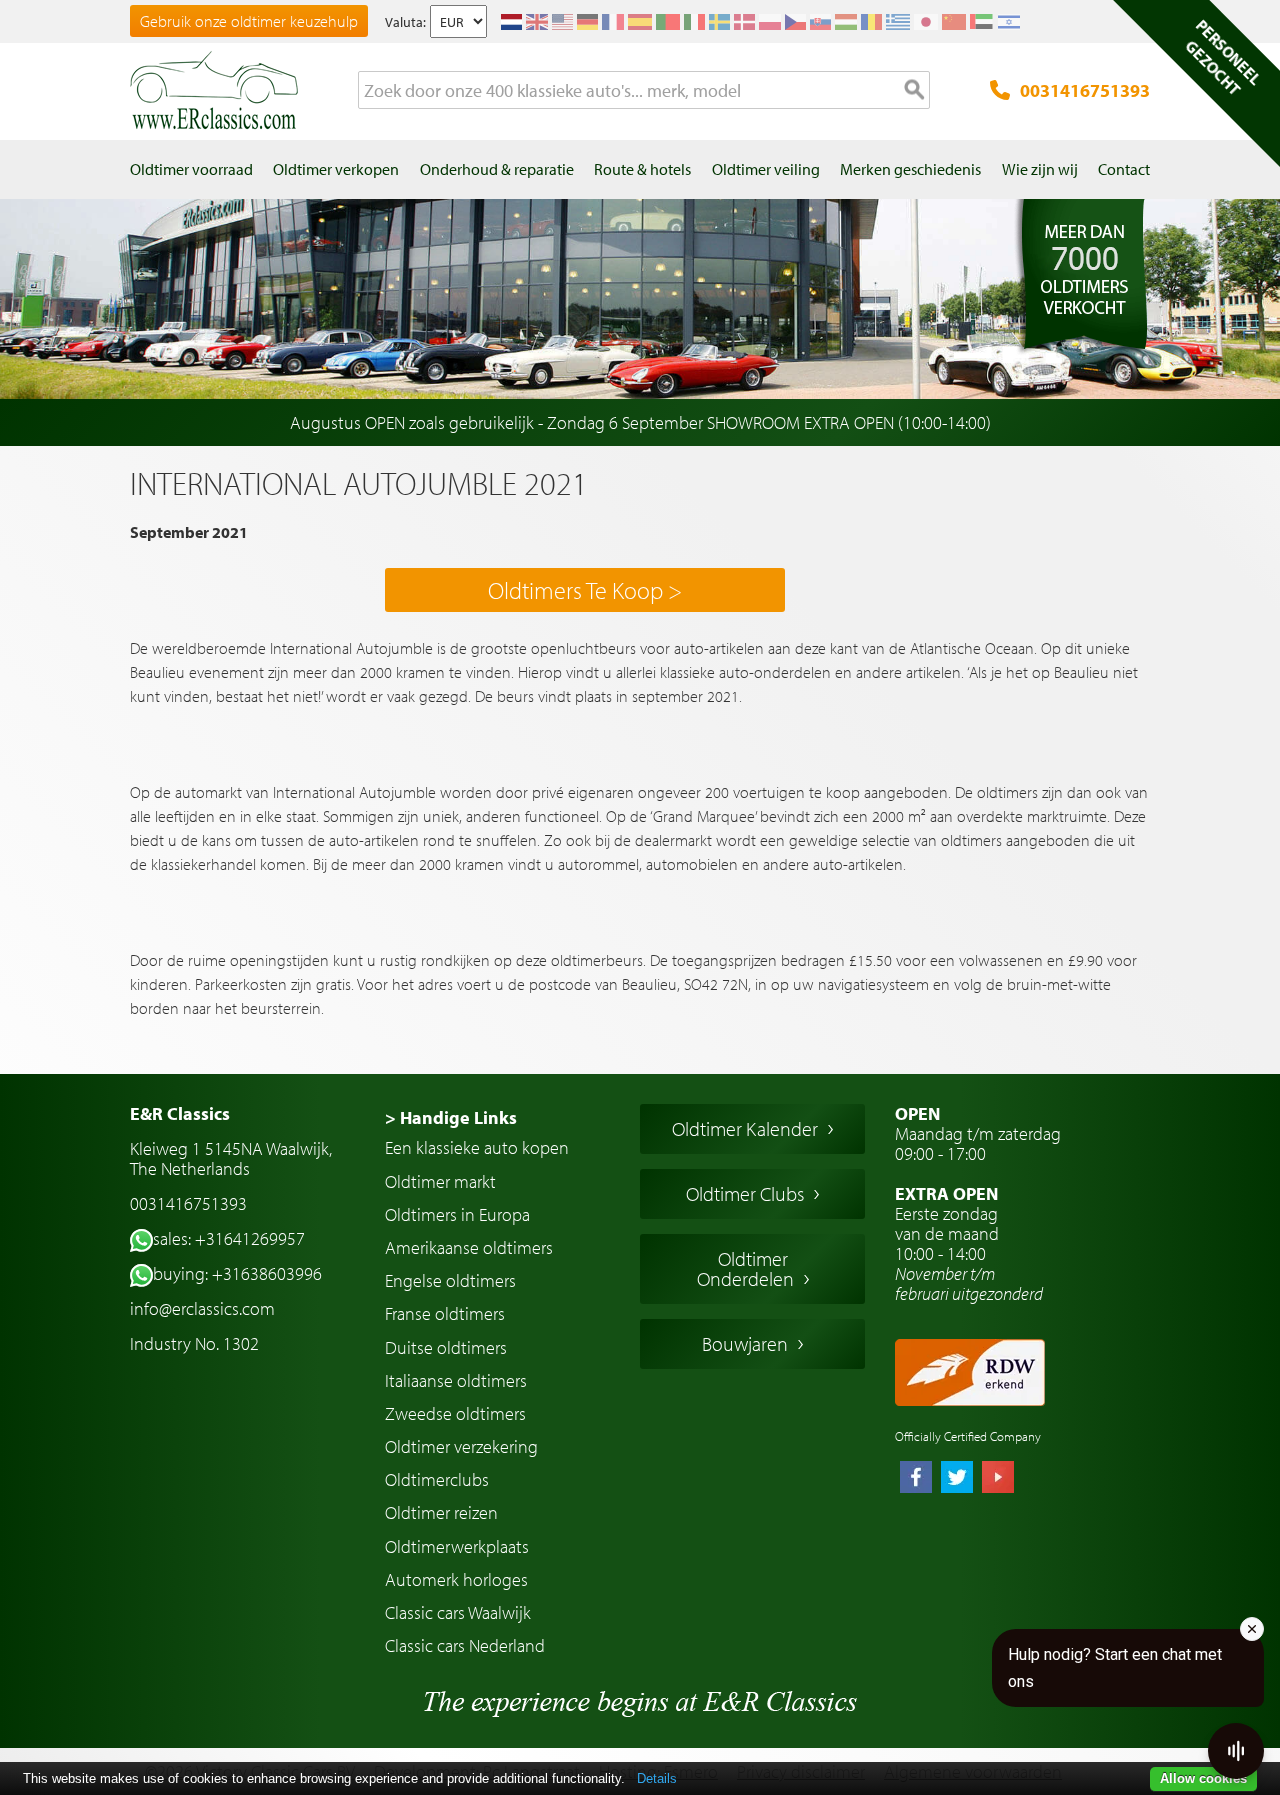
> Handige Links (451, 1117)
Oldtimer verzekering (461, 1446)
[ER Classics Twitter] (957, 1479)
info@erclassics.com (202, 1308)
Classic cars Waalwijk (458, 1612)
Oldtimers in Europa (457, 1214)
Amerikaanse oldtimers (469, 1247)
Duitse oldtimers (446, 1347)
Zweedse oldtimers (455, 1413)
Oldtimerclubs (437, 1479)
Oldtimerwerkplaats (457, 1546)
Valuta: (405, 22)
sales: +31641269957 (229, 1238)
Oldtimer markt (440, 1181)
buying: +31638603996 (237, 1273)
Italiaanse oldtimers (456, 1380)
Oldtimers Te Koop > (585, 590)
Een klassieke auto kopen (477, 1147)
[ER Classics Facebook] (916, 1479)
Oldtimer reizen (441, 1512)
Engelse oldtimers (450, 1280)
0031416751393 (1085, 90)
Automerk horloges (456, 1579)
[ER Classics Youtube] (998, 1479)
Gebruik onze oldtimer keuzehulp (249, 21)
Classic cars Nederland (465, 1645)
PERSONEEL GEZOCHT (1223, 57)
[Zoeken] (915, 91)
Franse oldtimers (445, 1313)
